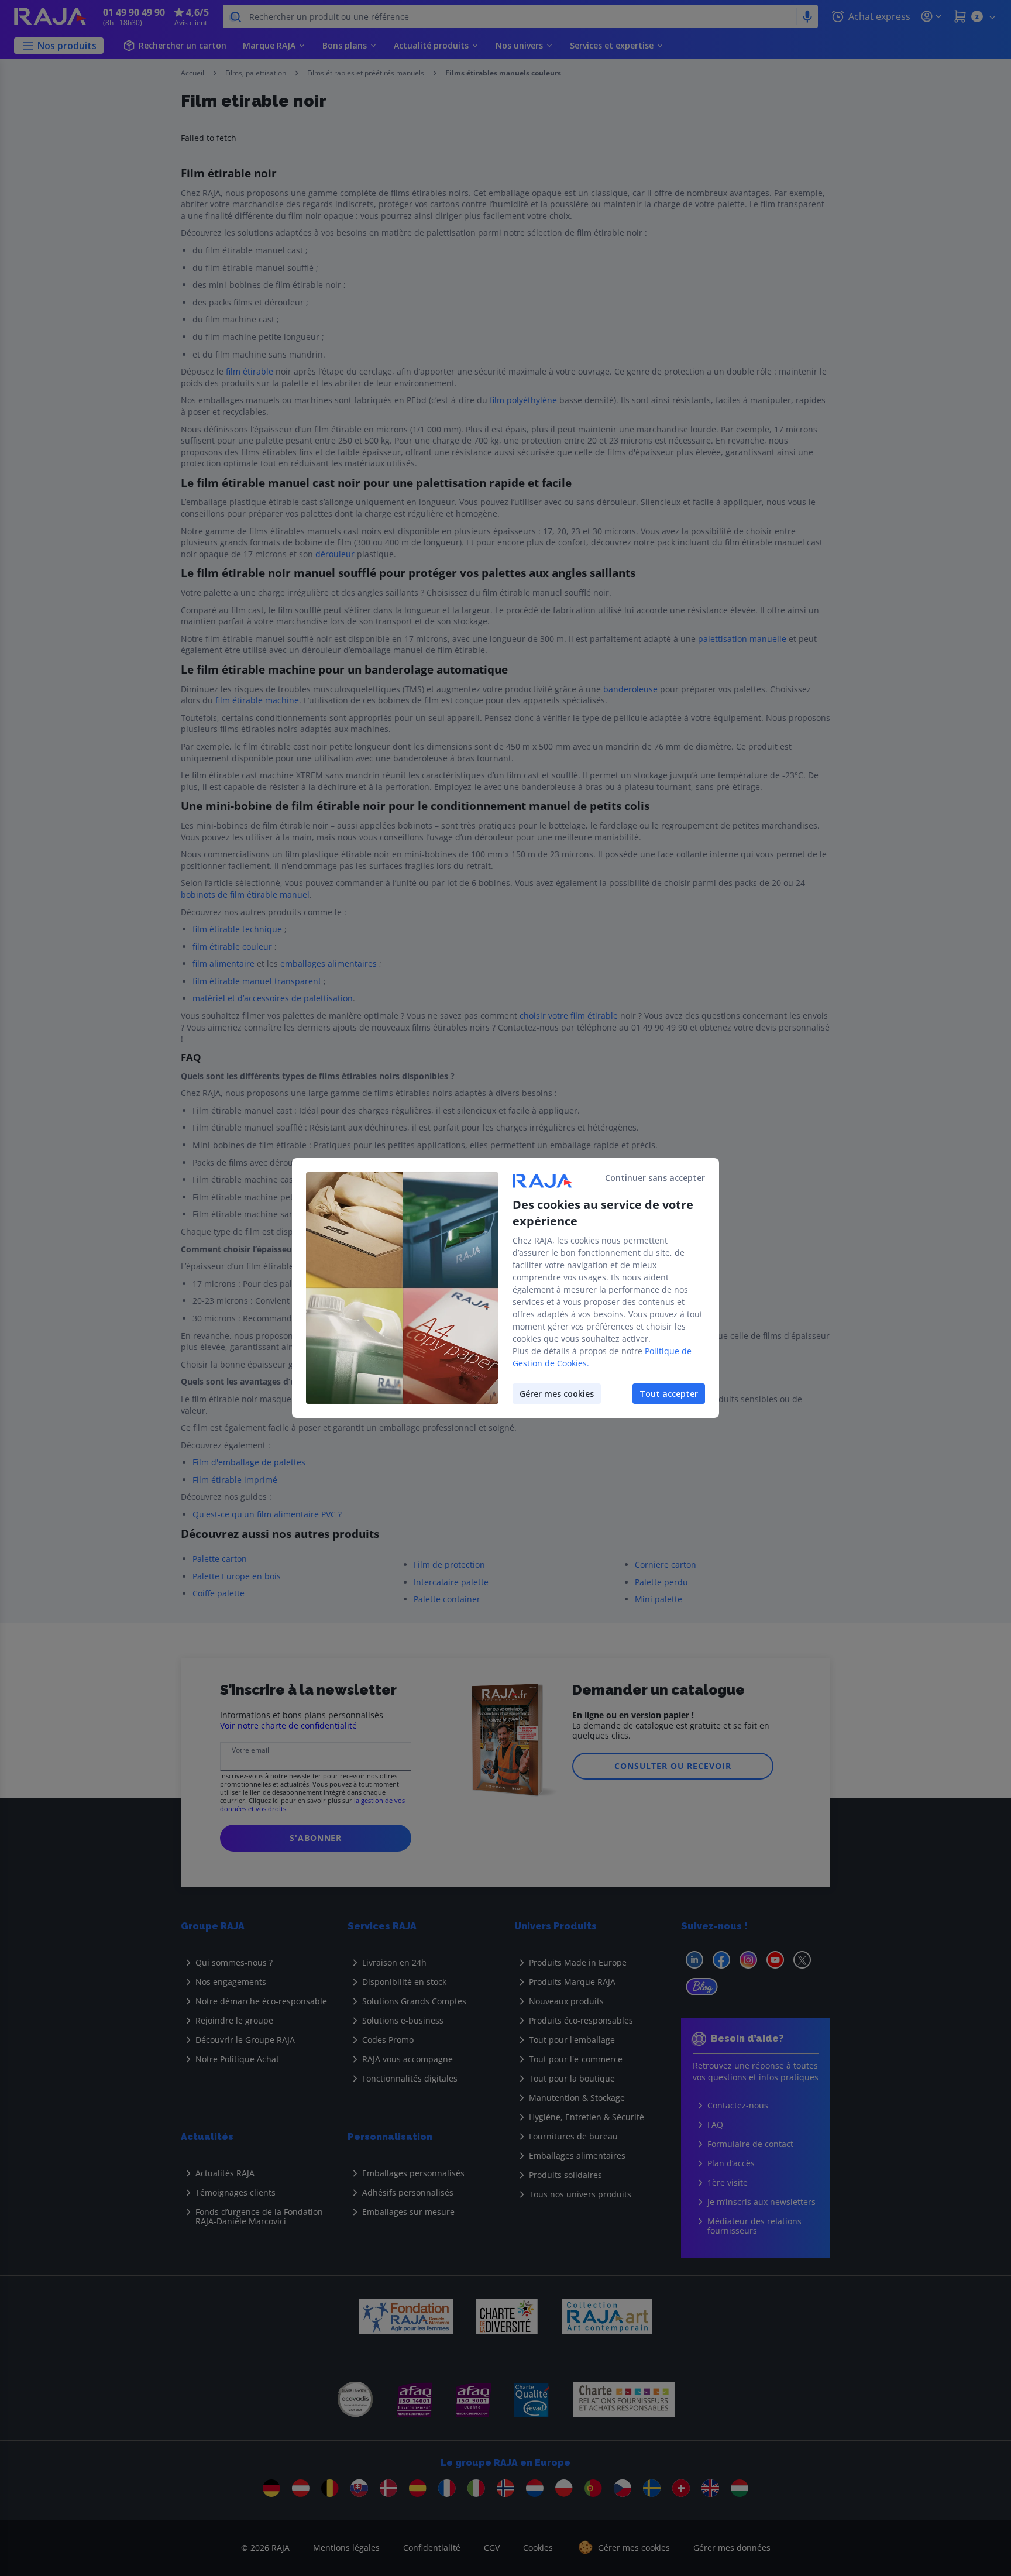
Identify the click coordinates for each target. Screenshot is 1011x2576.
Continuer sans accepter (655, 1178)
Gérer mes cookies (557, 1394)
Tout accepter (669, 1394)
